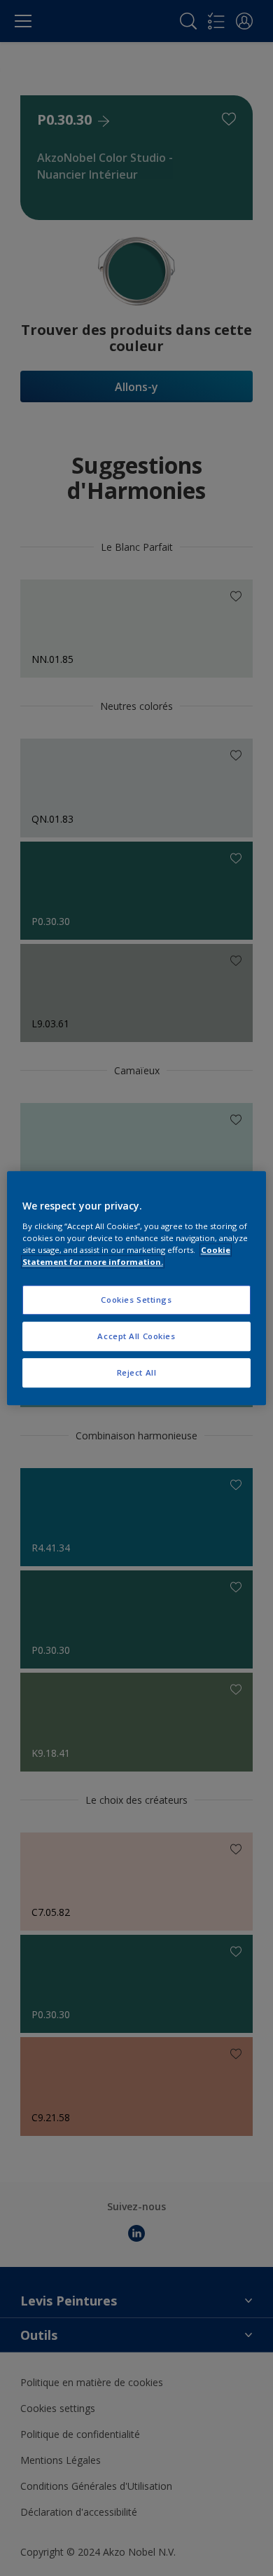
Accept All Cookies (136, 1336)
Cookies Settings (136, 1300)
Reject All (137, 1372)
